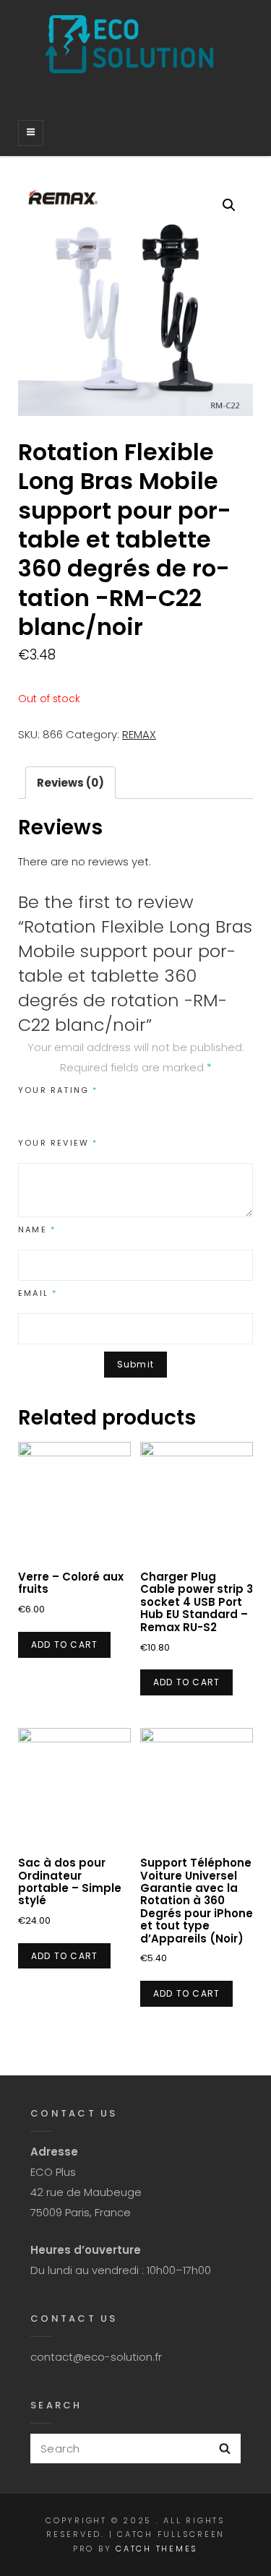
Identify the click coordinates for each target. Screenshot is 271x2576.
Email (38, 1293)
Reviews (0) (70, 783)
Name (37, 1229)
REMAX (139, 734)
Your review (58, 1143)
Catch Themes (157, 2549)
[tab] (70, 783)
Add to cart (64, 1644)
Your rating (58, 1090)
